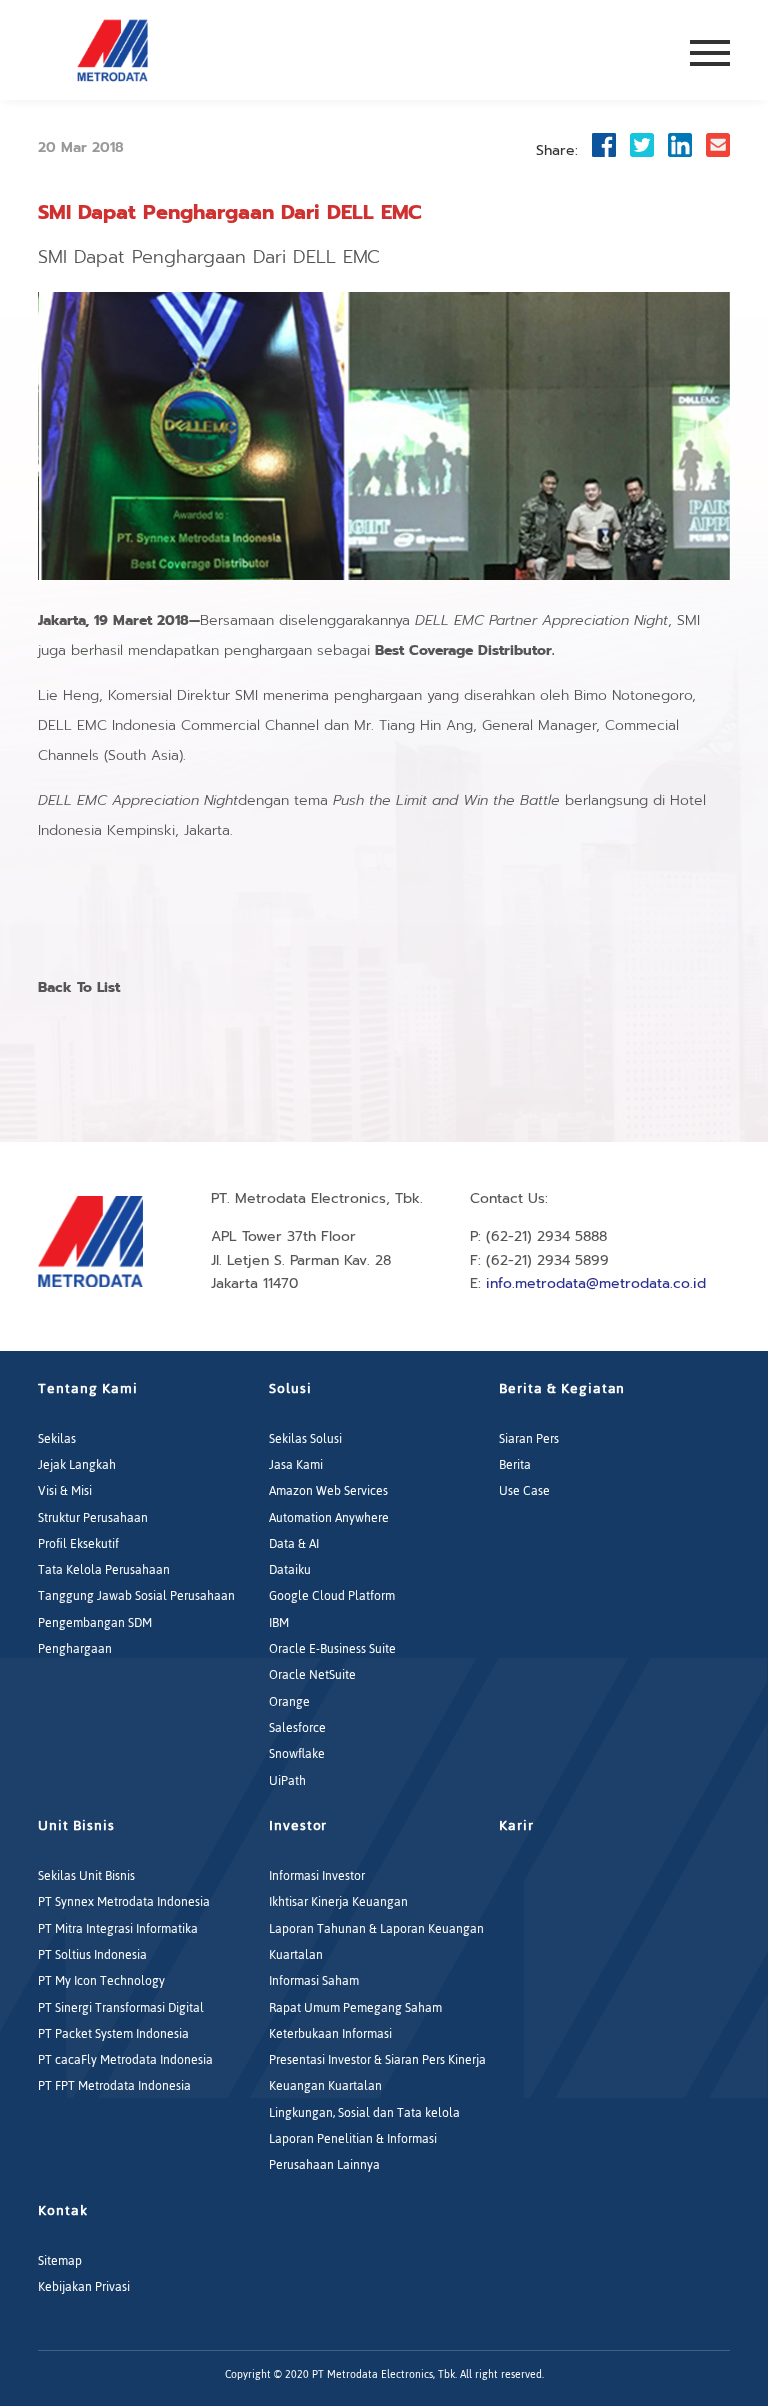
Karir (516, 1825)
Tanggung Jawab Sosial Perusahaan (136, 1596)
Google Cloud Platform (332, 1596)
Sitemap (60, 2261)
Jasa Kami (296, 1465)
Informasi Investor (317, 1876)
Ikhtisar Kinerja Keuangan (338, 1902)
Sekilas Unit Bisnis (86, 1876)
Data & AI (294, 1544)
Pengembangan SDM (95, 1623)
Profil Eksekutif (78, 1544)
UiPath (287, 1781)
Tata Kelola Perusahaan (104, 1570)
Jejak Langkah (77, 1465)
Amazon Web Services (328, 1491)
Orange (289, 1702)
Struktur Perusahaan (93, 1518)
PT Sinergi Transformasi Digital (121, 2008)
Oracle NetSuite (312, 1675)
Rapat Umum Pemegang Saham (355, 2008)
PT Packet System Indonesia (113, 2034)
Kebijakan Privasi (84, 2287)
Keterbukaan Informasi (330, 2034)
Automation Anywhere (329, 1518)
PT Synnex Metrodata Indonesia (124, 1902)
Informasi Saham (314, 1981)
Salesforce (297, 1728)
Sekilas (57, 1439)
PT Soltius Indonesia (92, 1955)
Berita (515, 1465)
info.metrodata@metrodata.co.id (596, 1283)
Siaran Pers (529, 1439)
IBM (279, 1623)
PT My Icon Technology (101, 1981)
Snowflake (297, 1754)
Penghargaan (75, 1649)
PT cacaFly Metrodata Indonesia (125, 2060)
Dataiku (290, 1570)
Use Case (524, 1491)
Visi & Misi (65, 1491)
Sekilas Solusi (305, 1439)
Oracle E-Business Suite (332, 1649)
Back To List (79, 987)
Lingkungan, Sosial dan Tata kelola (364, 2113)
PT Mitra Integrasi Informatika (118, 1929)
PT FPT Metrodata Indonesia (114, 2086)
